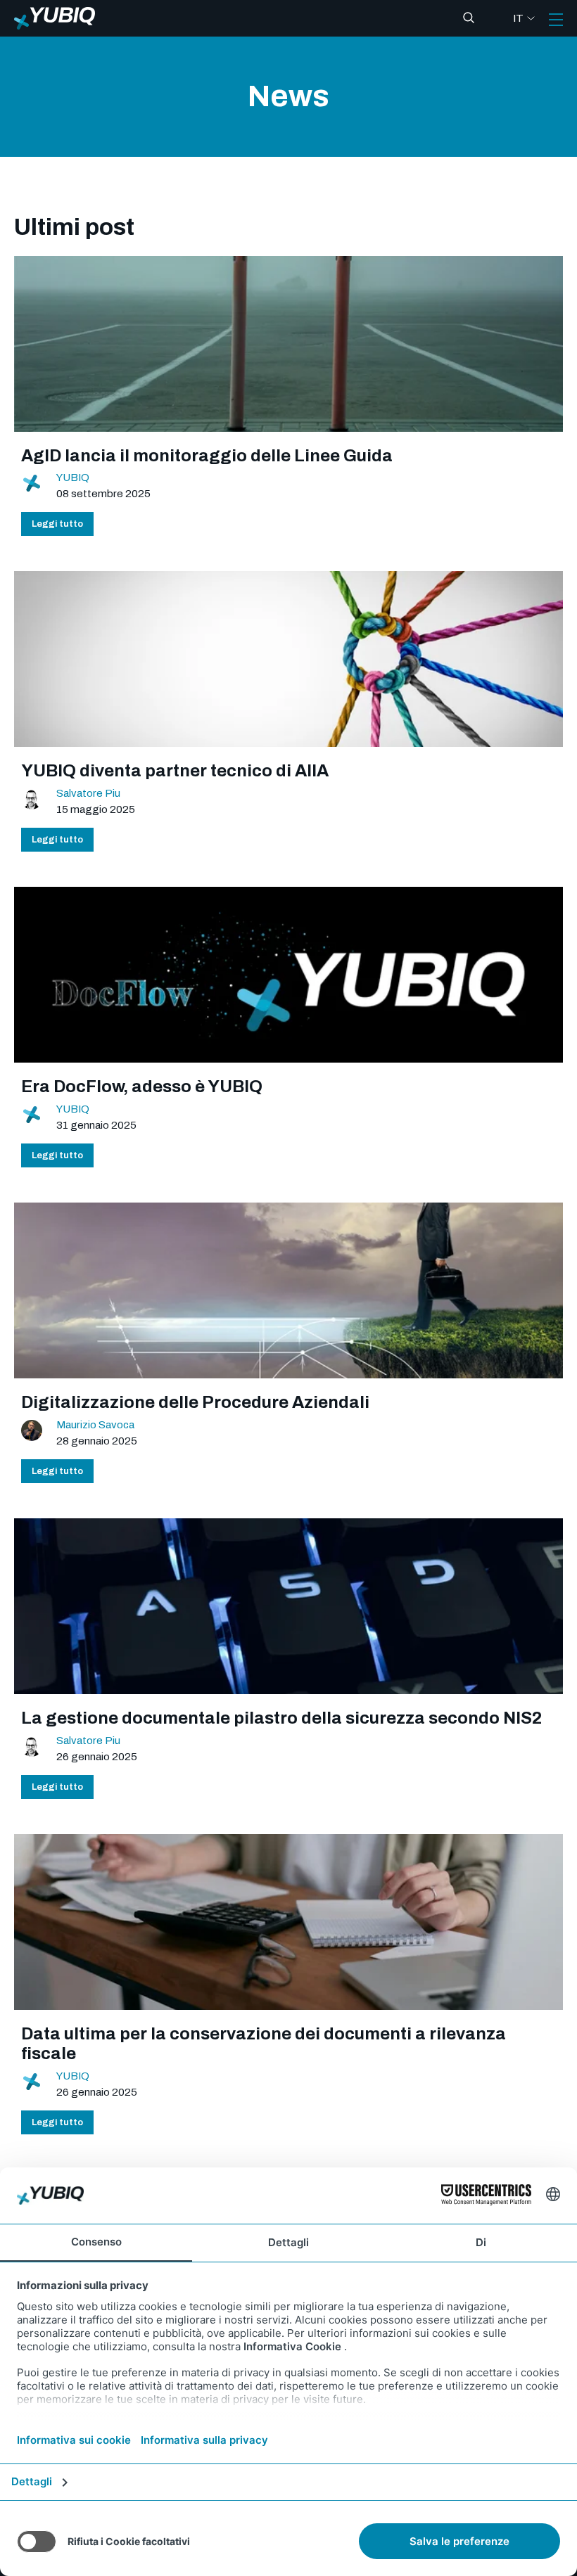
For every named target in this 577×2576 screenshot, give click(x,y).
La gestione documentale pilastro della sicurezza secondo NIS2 (281, 1718)
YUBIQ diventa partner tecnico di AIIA (175, 771)
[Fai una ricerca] (469, 18)
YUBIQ (73, 478)
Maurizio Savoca (95, 1425)
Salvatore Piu (88, 793)
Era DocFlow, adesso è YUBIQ (142, 1087)
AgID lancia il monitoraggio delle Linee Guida (207, 456)
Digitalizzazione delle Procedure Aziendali (195, 1402)
